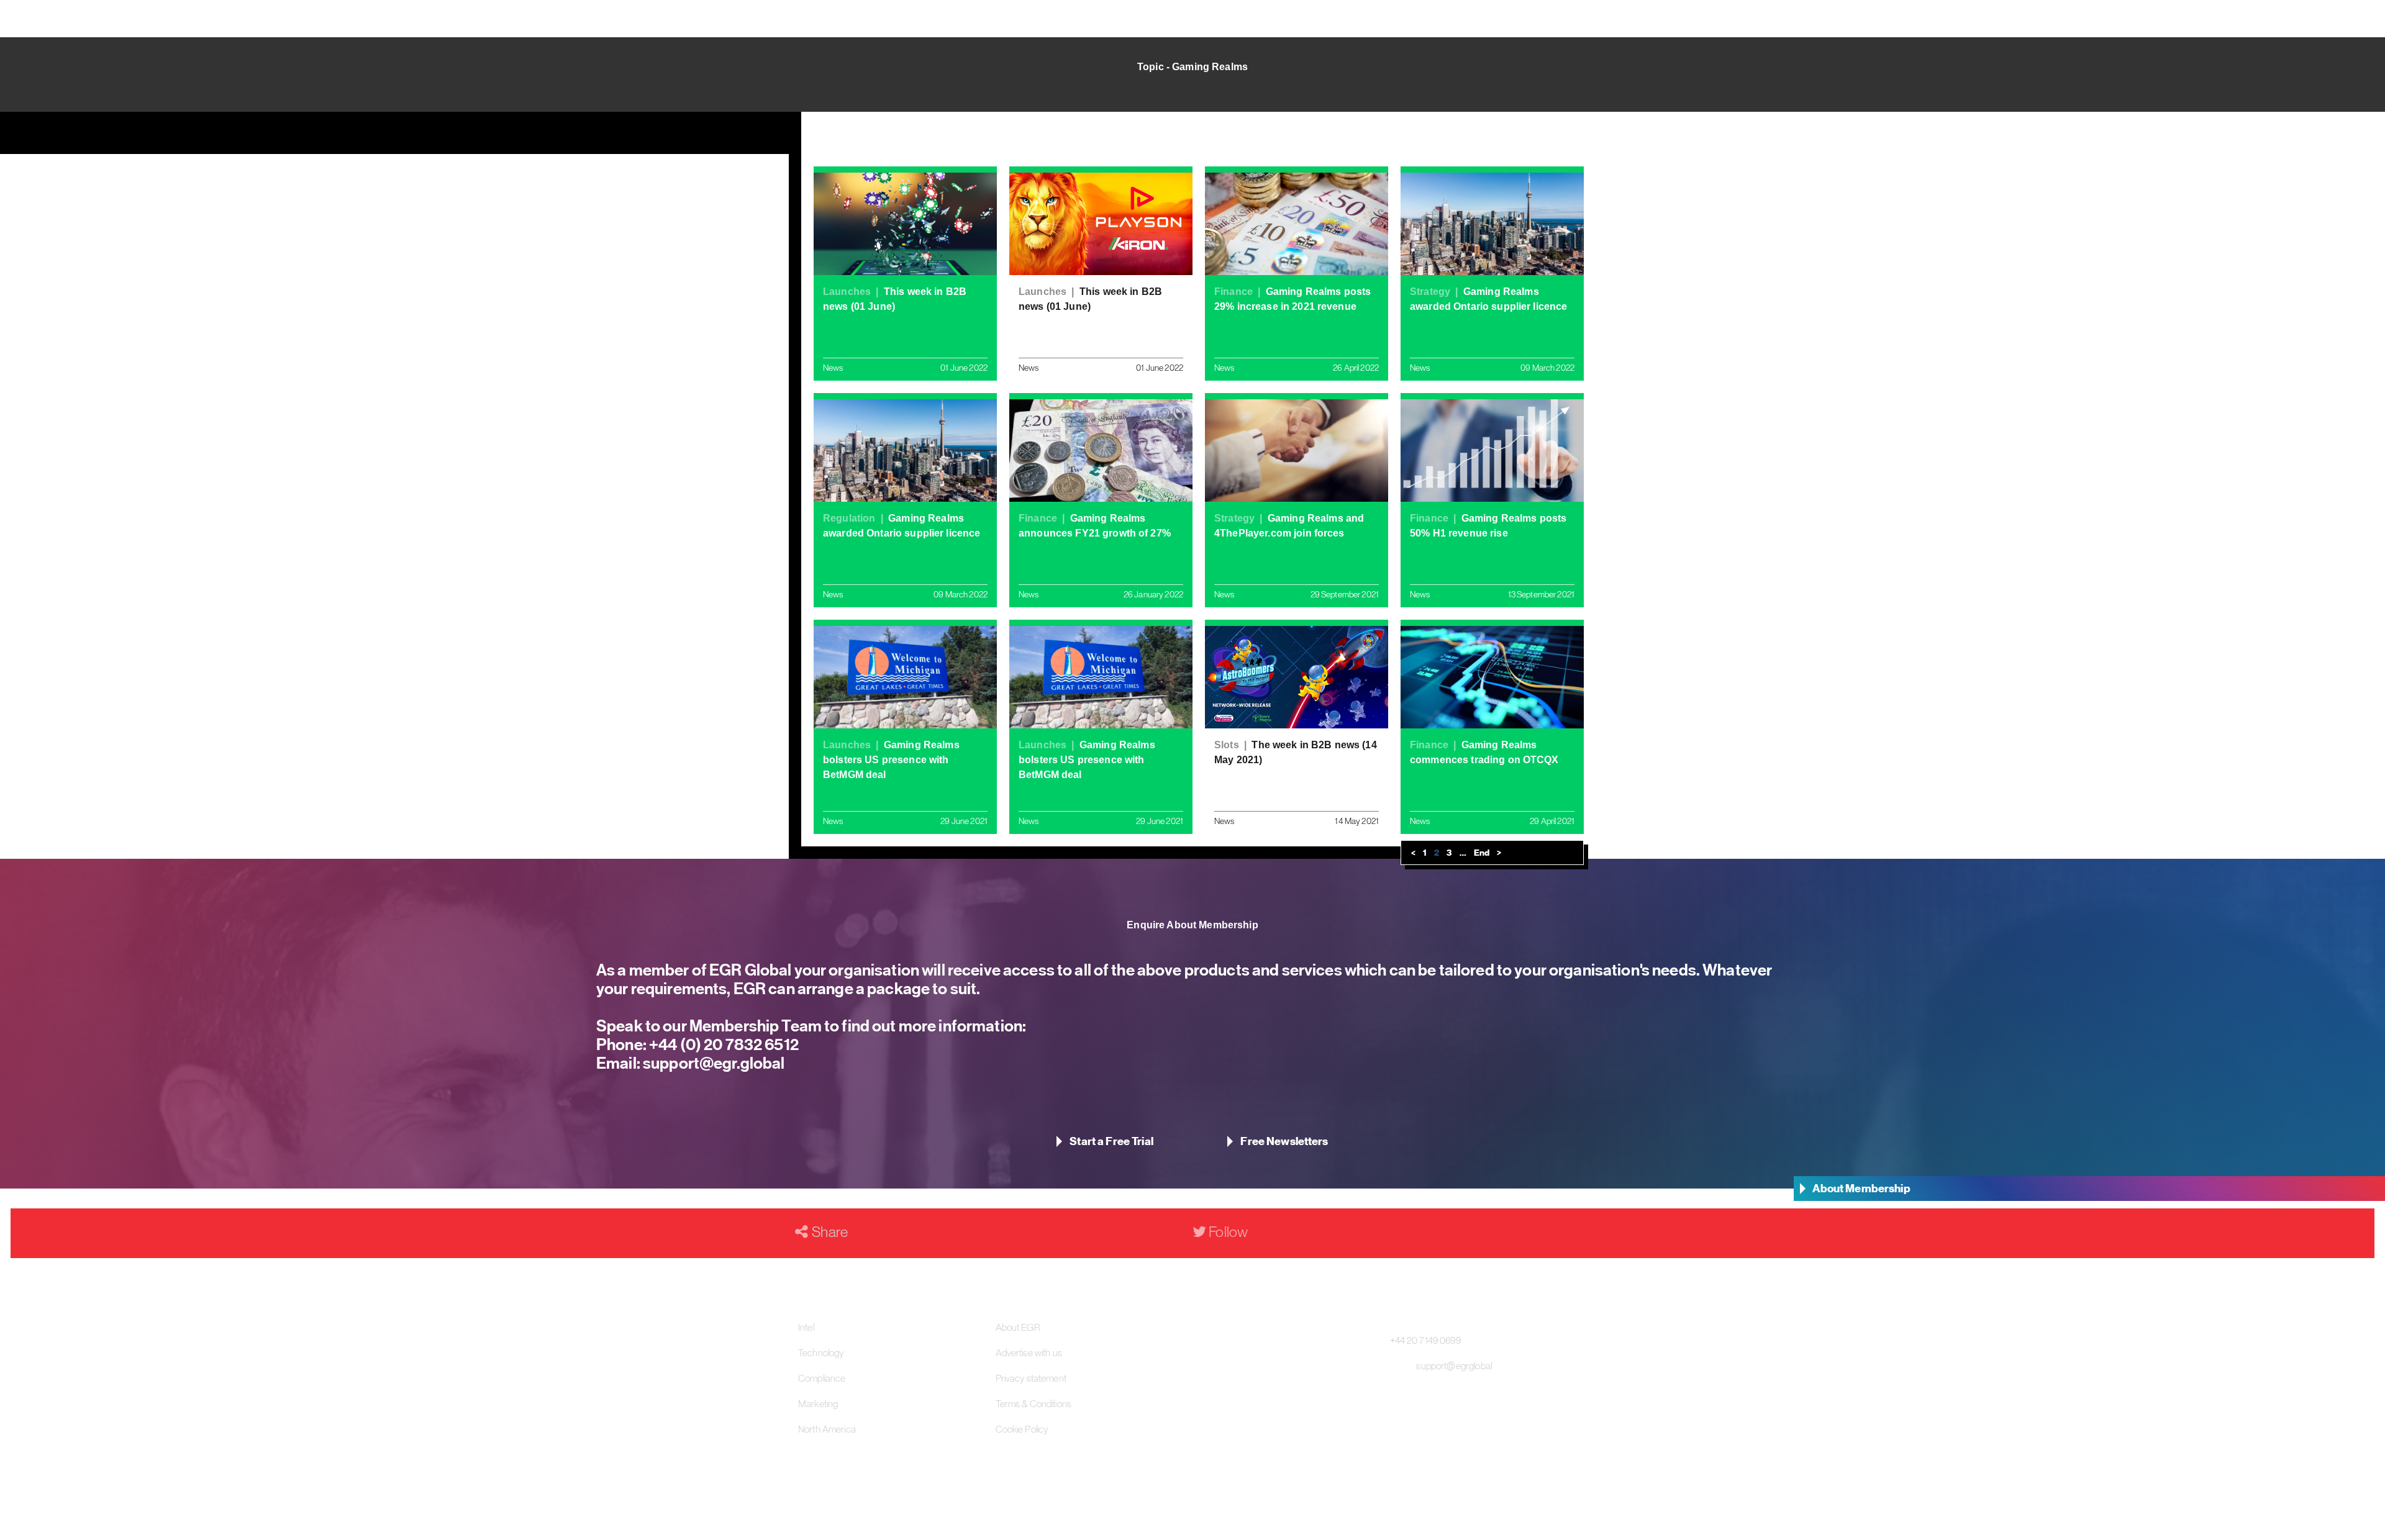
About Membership (1861, 1188)
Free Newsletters (1284, 1141)
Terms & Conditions (1034, 1403)
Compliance (822, 1378)
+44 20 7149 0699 (1425, 1340)
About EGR (1018, 1327)
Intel (806, 1327)
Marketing (818, 1403)
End (1482, 853)
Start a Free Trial (1111, 1141)
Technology (821, 1352)
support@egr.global (713, 1063)
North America (827, 1429)
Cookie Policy (1022, 1429)
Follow (1227, 1232)
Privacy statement (1031, 1378)
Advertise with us (1029, 1352)
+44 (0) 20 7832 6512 (723, 1044)
